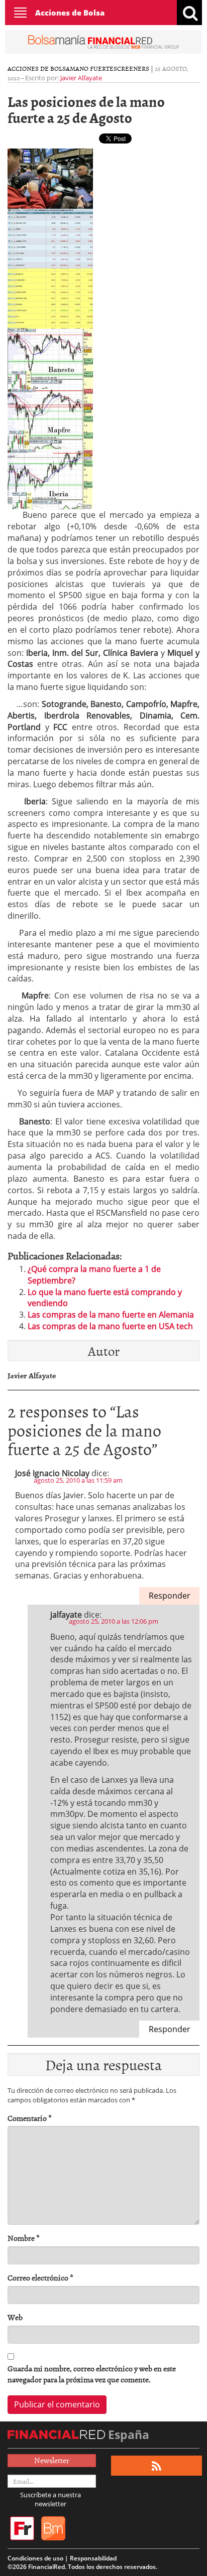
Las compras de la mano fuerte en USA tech (110, 1326)
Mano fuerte (92, 68)
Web (15, 2317)
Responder (170, 1596)
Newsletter (52, 2460)
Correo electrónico (40, 2278)
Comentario (30, 2118)
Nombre (24, 2238)
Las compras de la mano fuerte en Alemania (111, 1315)
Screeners (131, 68)
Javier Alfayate (81, 78)
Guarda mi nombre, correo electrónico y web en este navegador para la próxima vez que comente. (92, 2374)
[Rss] (157, 2466)
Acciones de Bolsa (70, 13)
